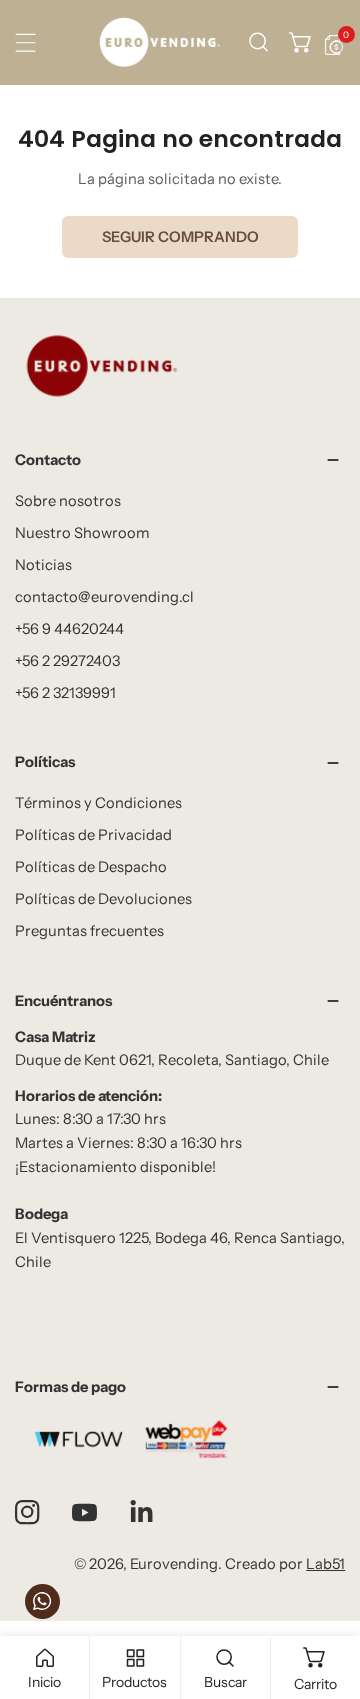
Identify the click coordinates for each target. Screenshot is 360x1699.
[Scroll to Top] (324, 1593)
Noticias (43, 565)
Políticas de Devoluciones (103, 899)
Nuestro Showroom (82, 533)
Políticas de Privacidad (93, 835)
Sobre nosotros (68, 501)
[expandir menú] (25, 42)
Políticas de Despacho (91, 867)
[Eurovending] (159, 42)
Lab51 (325, 1564)
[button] (301, 42)
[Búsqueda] (258, 42)
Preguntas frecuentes (89, 931)
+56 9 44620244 (69, 629)
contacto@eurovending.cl (104, 597)
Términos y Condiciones (98, 803)
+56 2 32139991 (65, 693)
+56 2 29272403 (67, 661)
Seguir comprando (180, 237)
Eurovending (174, 1564)
